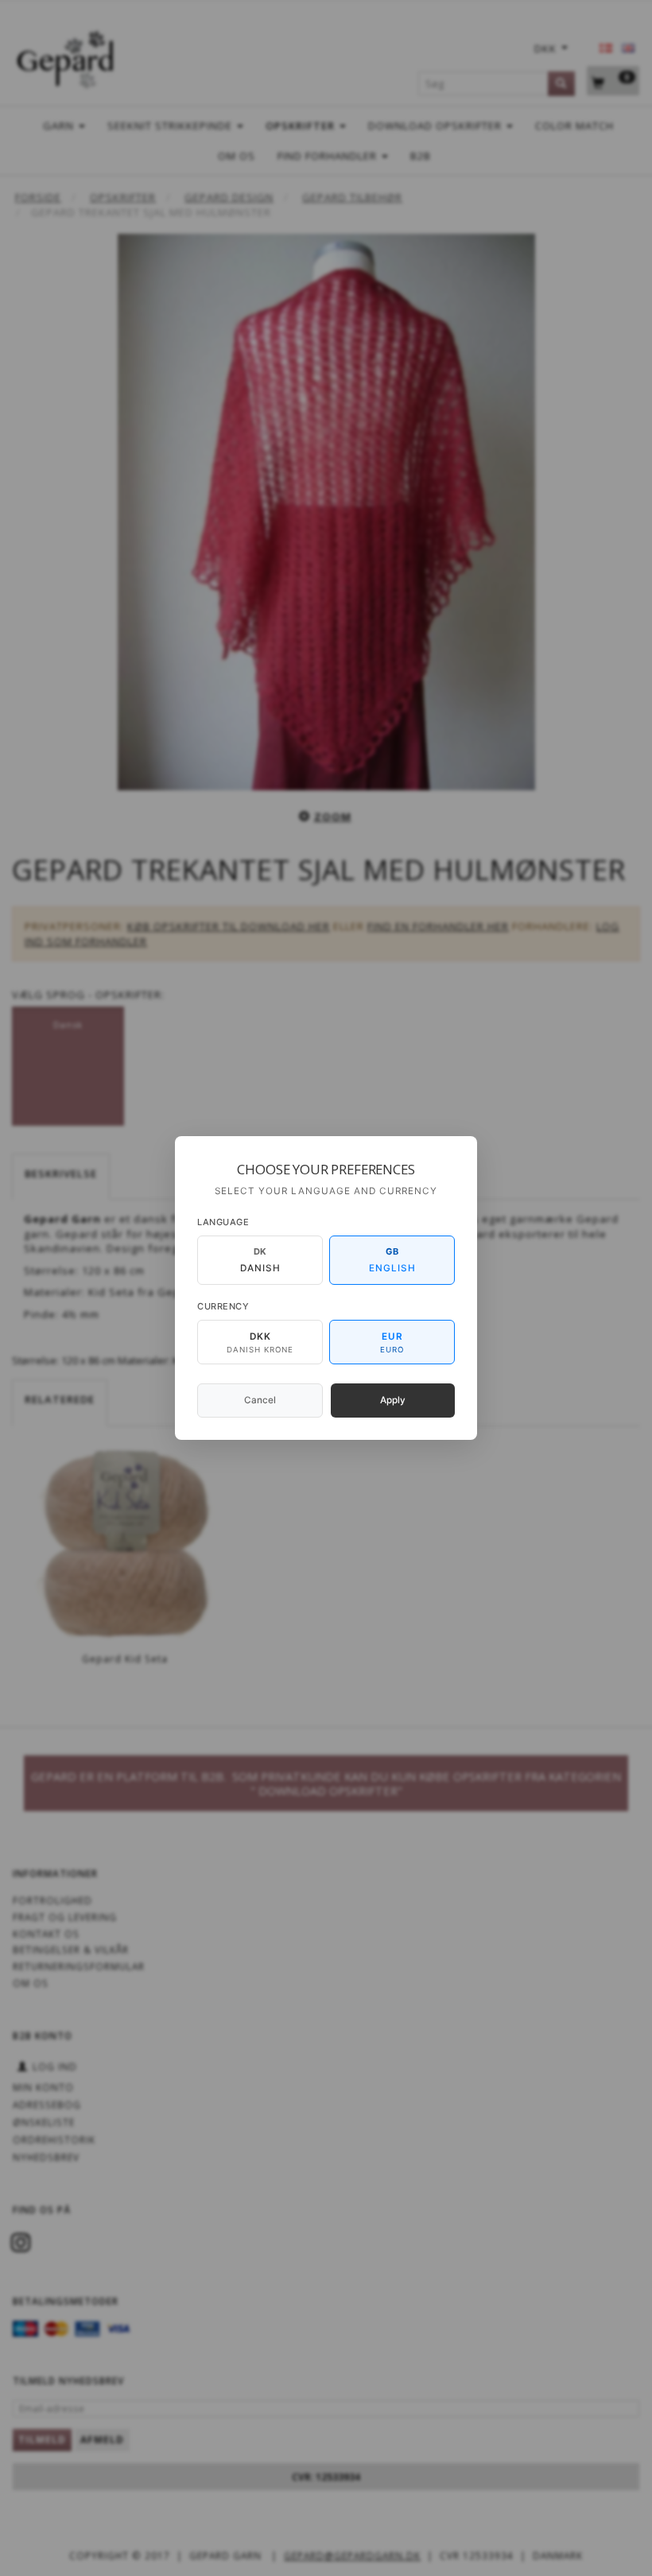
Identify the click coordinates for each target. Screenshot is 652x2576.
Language (223, 1222)
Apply (393, 1400)
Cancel (260, 1400)
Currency (223, 1306)
